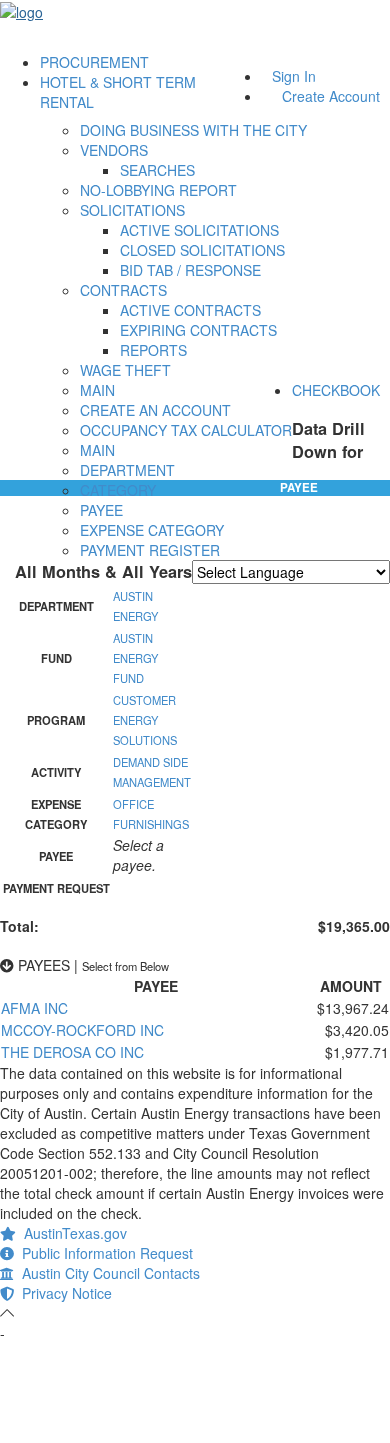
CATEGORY (118, 490)
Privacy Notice (63, 1293)
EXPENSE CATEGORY (152, 530)
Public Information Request (103, 1253)
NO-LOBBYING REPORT (158, 190)
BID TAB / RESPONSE (190, 270)
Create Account (331, 96)
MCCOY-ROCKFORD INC (82, 1030)
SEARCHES (157, 170)
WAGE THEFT (125, 370)
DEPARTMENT (127, 470)
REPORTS (153, 350)
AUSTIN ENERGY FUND (135, 658)
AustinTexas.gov (71, 1233)
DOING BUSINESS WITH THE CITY (193, 130)
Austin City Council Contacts (107, 1273)
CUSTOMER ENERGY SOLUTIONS (145, 720)
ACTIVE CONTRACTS (190, 310)
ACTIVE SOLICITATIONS (199, 230)
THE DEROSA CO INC (72, 1052)
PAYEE (101, 510)
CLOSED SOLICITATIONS (202, 250)
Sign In (294, 76)
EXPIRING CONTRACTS (198, 330)
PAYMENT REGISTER (150, 550)
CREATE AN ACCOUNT (155, 410)
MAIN (97, 390)
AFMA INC (34, 1008)
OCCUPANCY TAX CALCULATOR (186, 430)
